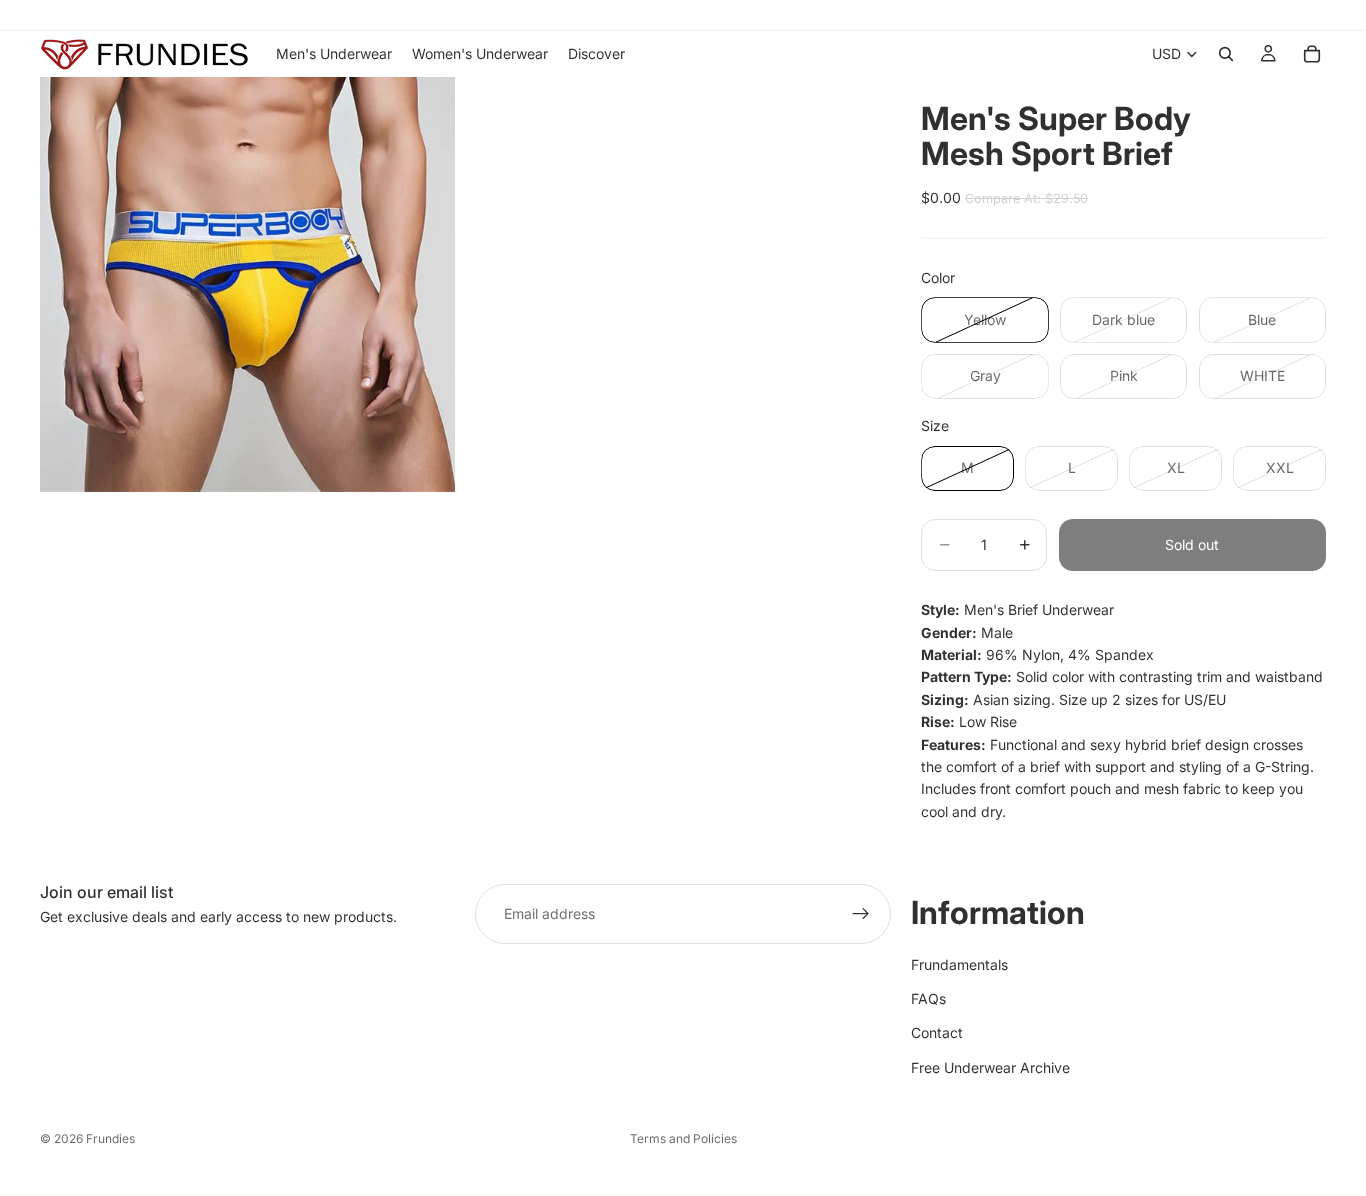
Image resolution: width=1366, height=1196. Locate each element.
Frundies (110, 1138)
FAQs (928, 998)
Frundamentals (959, 964)
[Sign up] (861, 914)
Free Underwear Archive (990, 1067)
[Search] (1226, 54)
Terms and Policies (683, 1138)
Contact (937, 1032)
